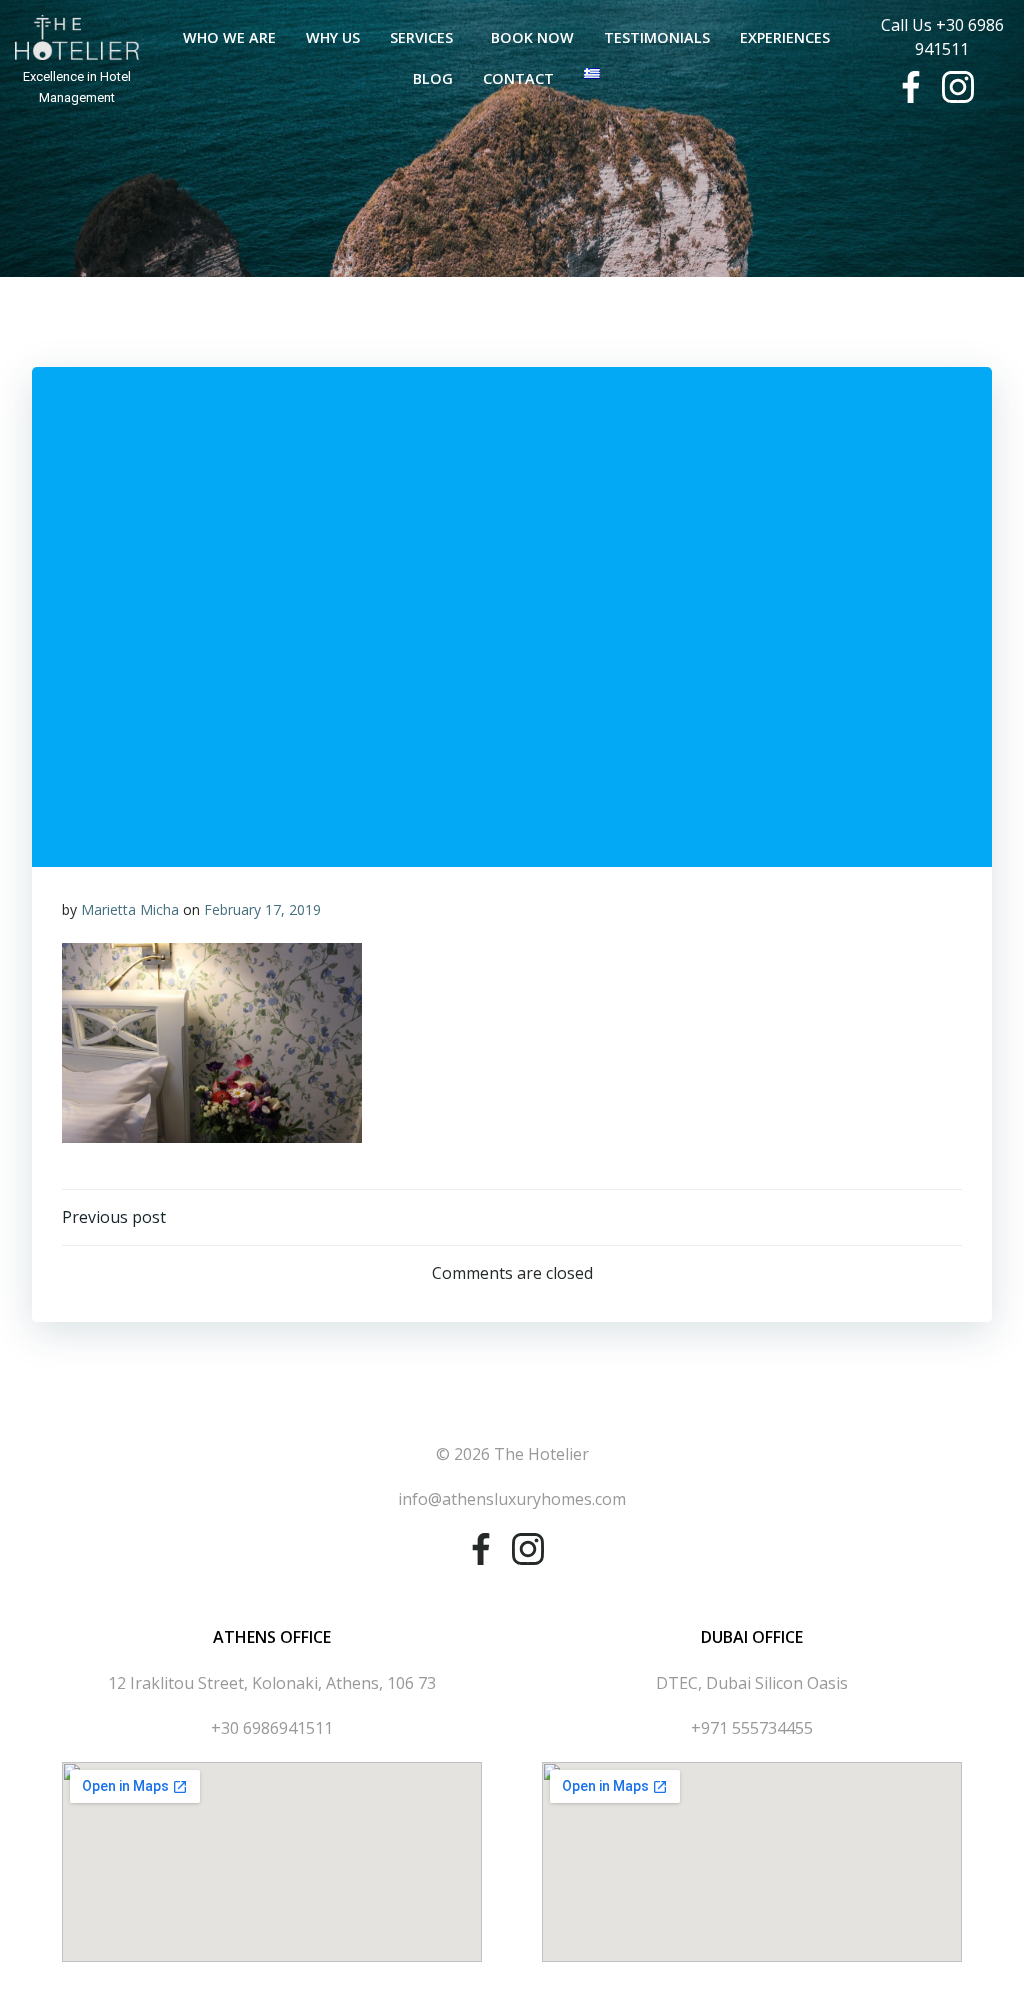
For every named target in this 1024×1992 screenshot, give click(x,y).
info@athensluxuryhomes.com (512, 1499)
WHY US (333, 37)
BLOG (433, 78)
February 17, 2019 (262, 909)
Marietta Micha (130, 909)
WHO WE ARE (229, 37)
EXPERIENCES (785, 37)
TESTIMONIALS (657, 37)
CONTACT (518, 78)
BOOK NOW (532, 37)
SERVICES (421, 37)
